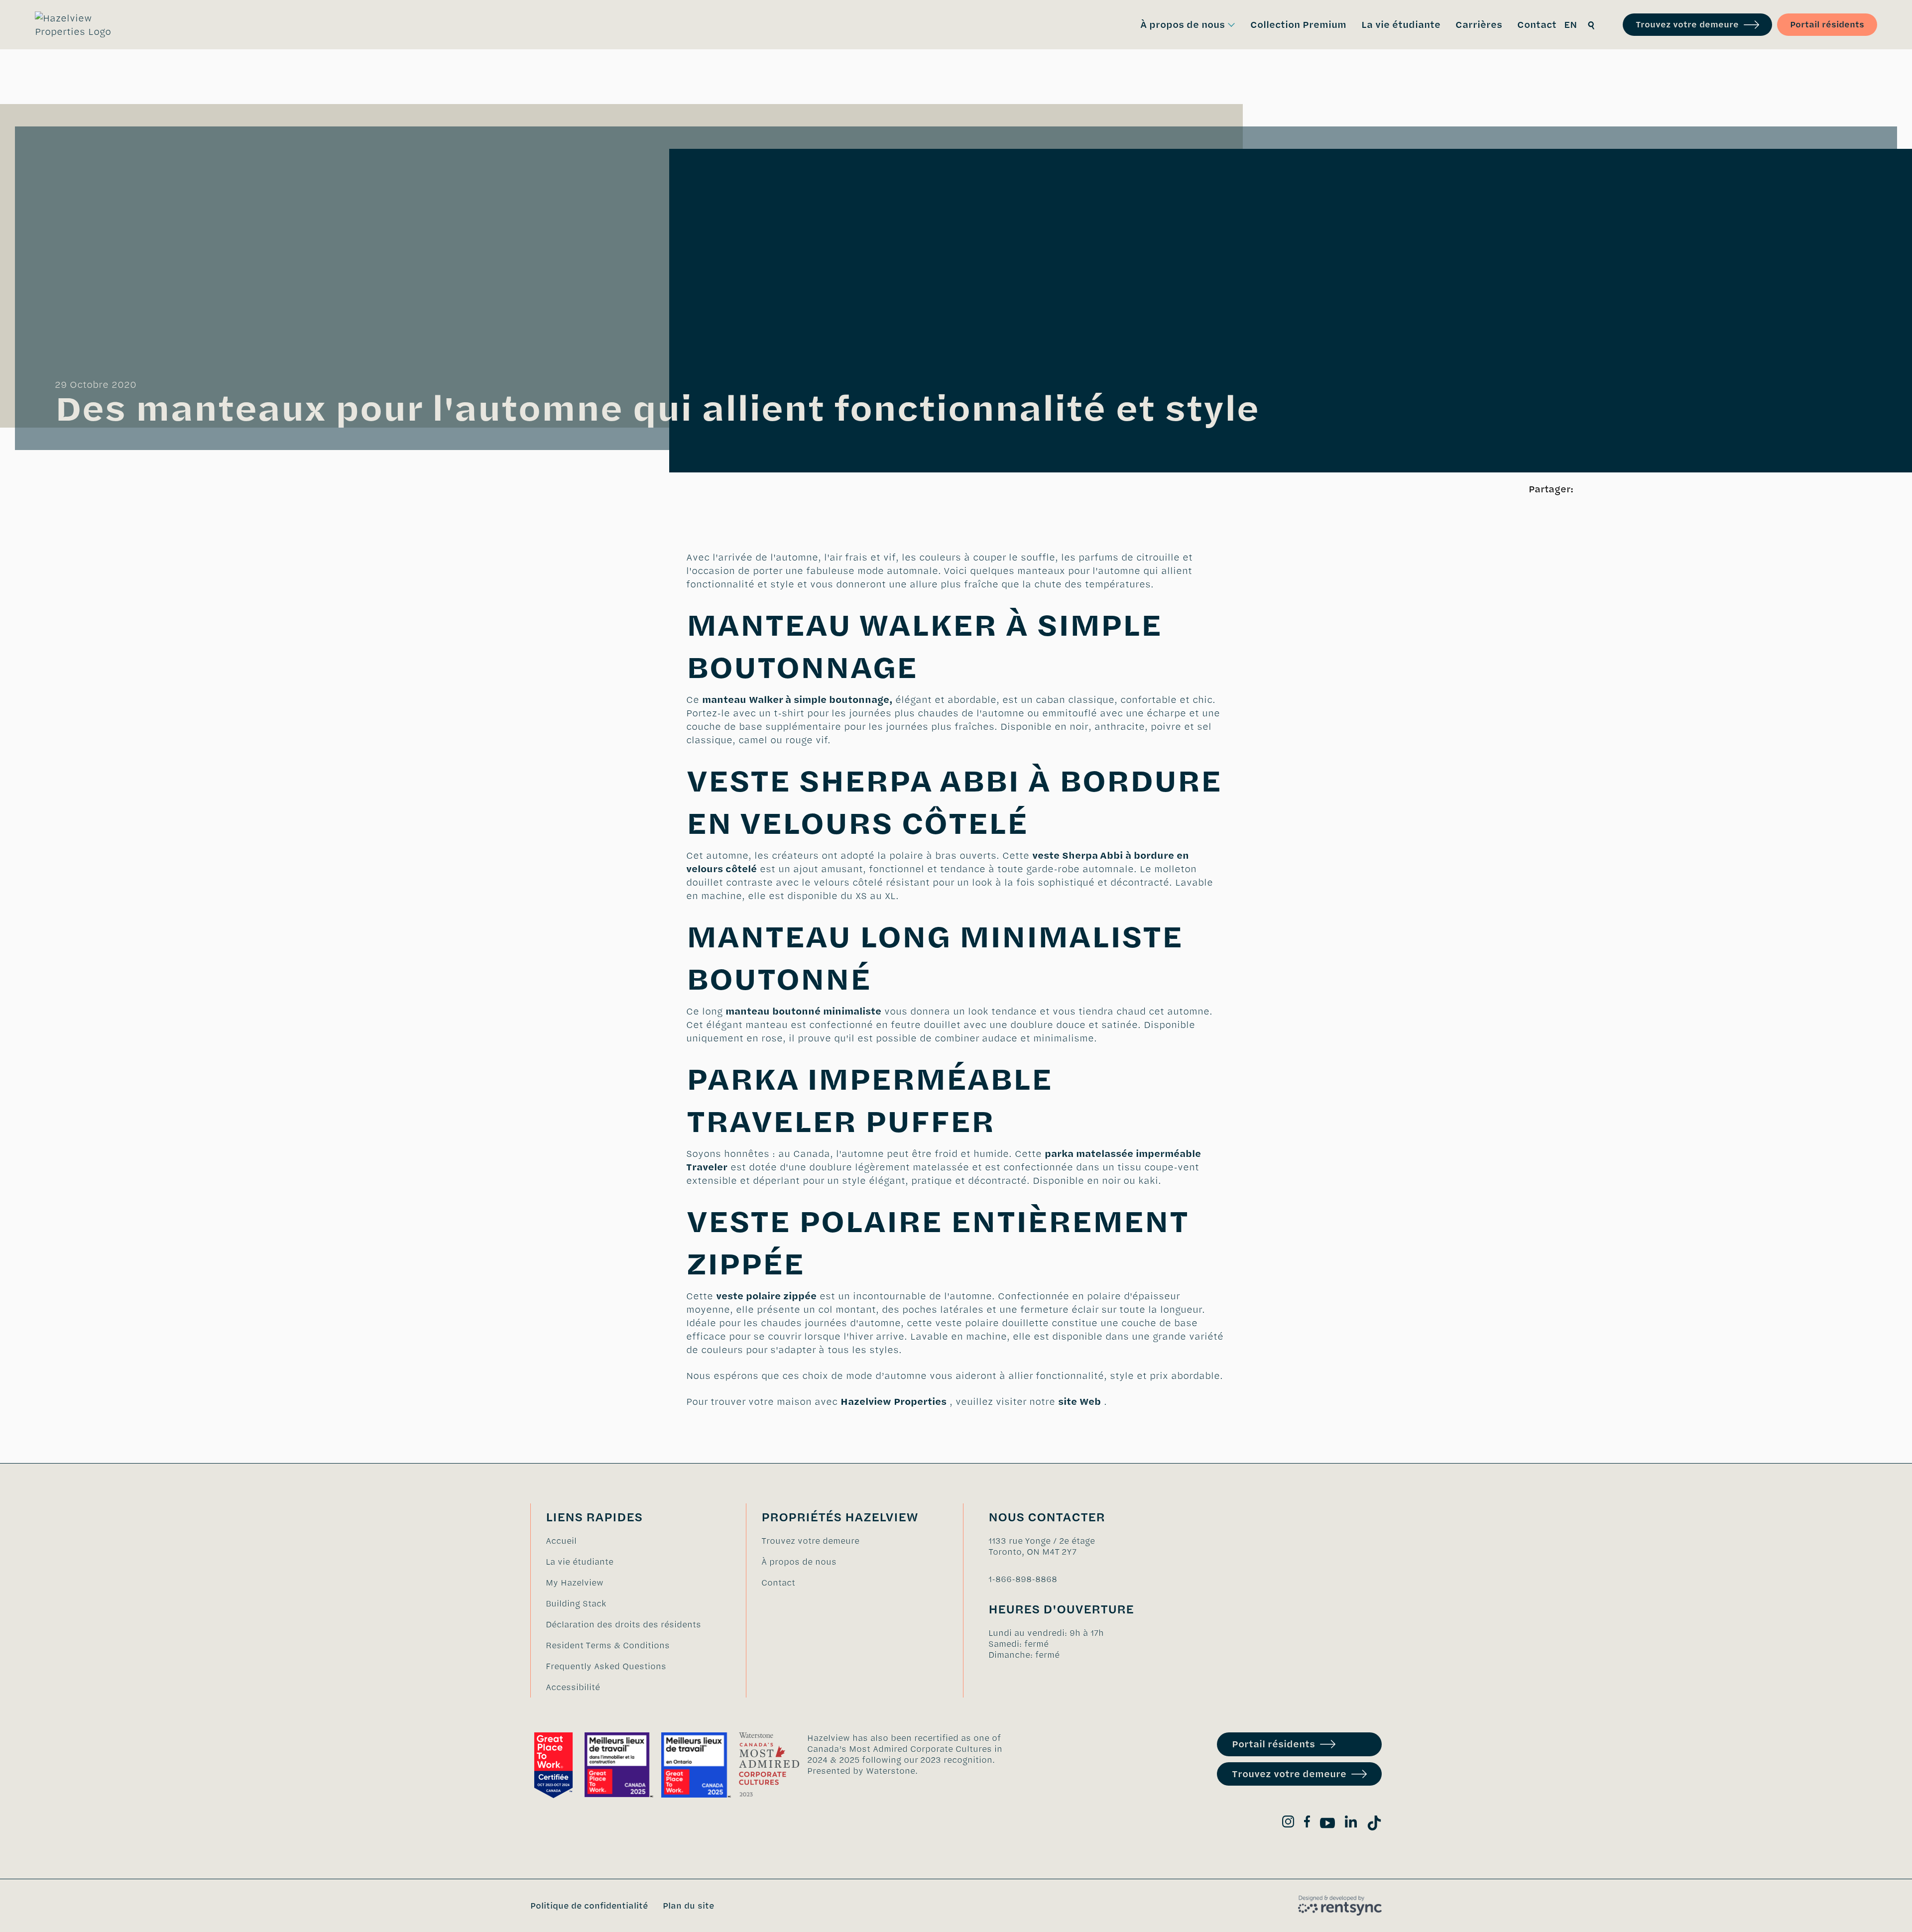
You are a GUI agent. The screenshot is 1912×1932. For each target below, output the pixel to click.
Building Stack (576, 1603)
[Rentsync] (1340, 1906)
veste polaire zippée (766, 1296)
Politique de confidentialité (589, 1906)
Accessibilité (573, 1687)
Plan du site (688, 1906)
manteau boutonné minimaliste (803, 1011)
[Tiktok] (1374, 1825)
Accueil (561, 1541)
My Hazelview (575, 1583)
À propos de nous (799, 1562)
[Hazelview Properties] (80, 25)
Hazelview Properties (894, 1402)
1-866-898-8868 (1023, 1579)
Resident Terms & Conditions (608, 1645)
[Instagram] (1288, 1823)
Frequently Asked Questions (606, 1666)
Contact (778, 1583)
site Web (1079, 1402)
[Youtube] (1327, 1825)
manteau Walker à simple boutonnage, (797, 700)
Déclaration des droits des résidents (623, 1624)
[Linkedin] (1351, 1823)
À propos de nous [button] (1183, 25)
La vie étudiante (580, 1562)
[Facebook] (1307, 1823)
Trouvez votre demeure (1687, 24)
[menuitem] (1188, 25)
